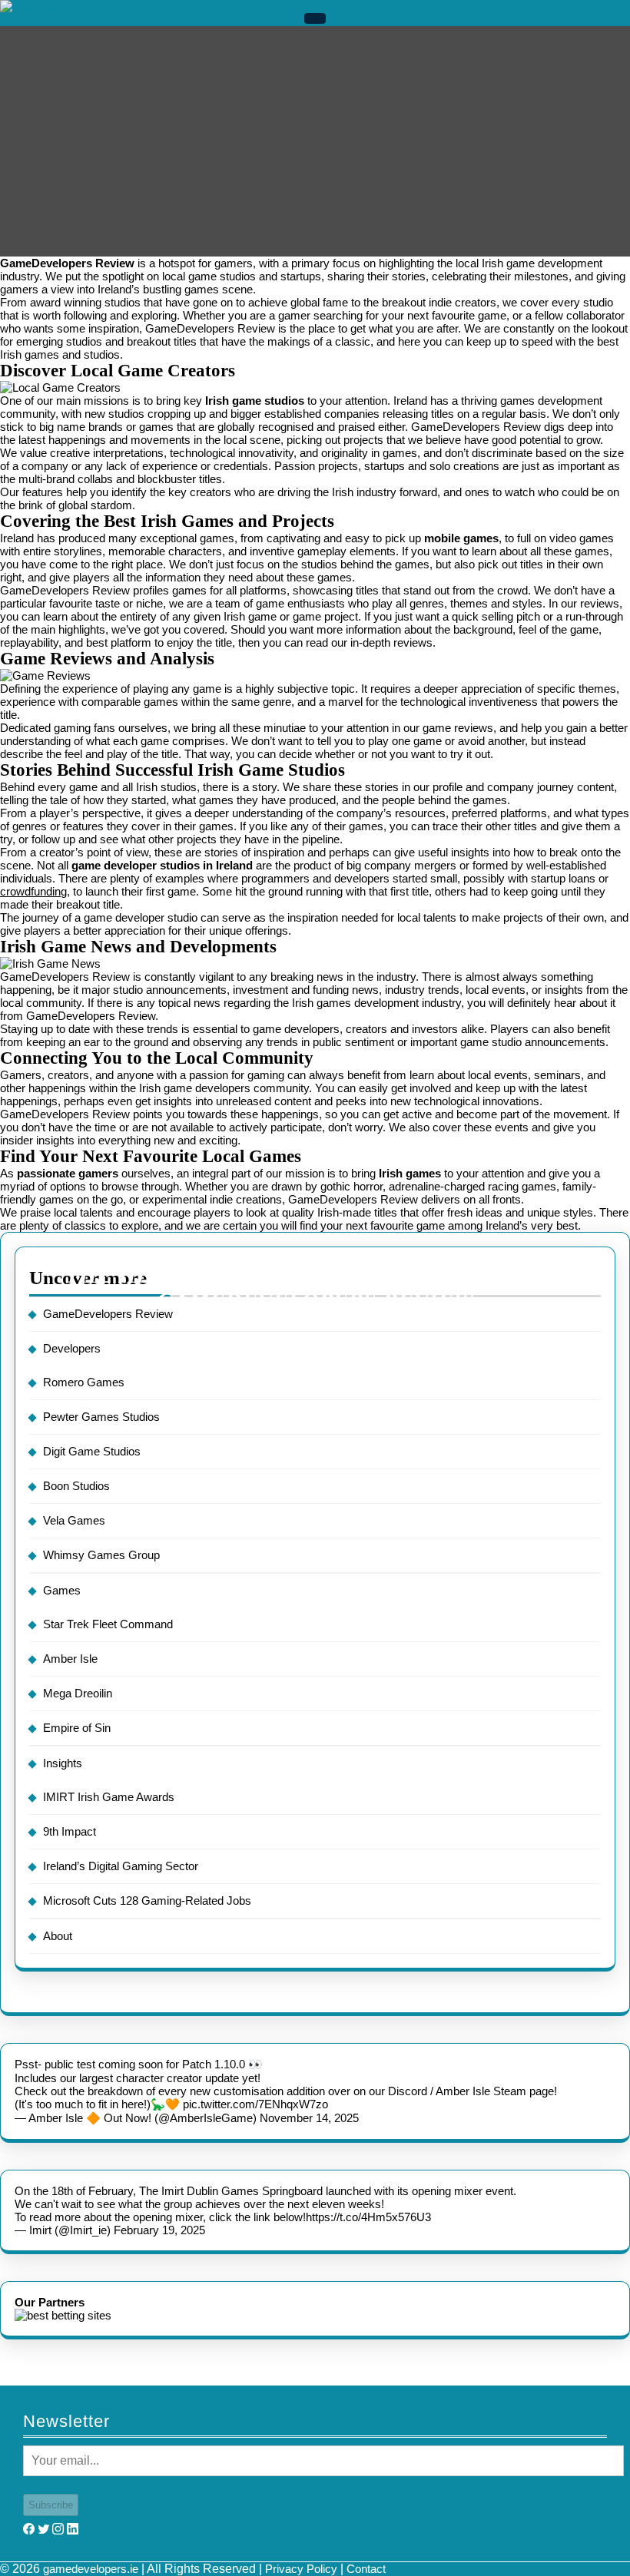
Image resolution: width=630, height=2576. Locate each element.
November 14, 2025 (309, 2118)
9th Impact (70, 1831)
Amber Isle (70, 1659)
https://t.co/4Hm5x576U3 (368, 2217)
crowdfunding (33, 891)
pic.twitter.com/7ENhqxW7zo (255, 2104)
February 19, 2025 (159, 2230)
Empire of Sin (77, 1728)
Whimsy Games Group (101, 1555)
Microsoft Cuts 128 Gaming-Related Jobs (147, 1901)
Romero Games (84, 1382)
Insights (63, 1763)
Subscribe (51, 2505)
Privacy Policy (301, 2569)
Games (62, 1590)
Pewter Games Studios (101, 1417)
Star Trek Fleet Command (108, 1624)
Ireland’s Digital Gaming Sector (121, 1866)
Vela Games (74, 1520)
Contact (366, 2569)
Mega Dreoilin (78, 1693)
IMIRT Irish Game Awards (109, 1797)
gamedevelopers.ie (91, 2569)
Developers (72, 1348)
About (58, 1936)
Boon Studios (76, 1486)
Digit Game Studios (92, 1451)
